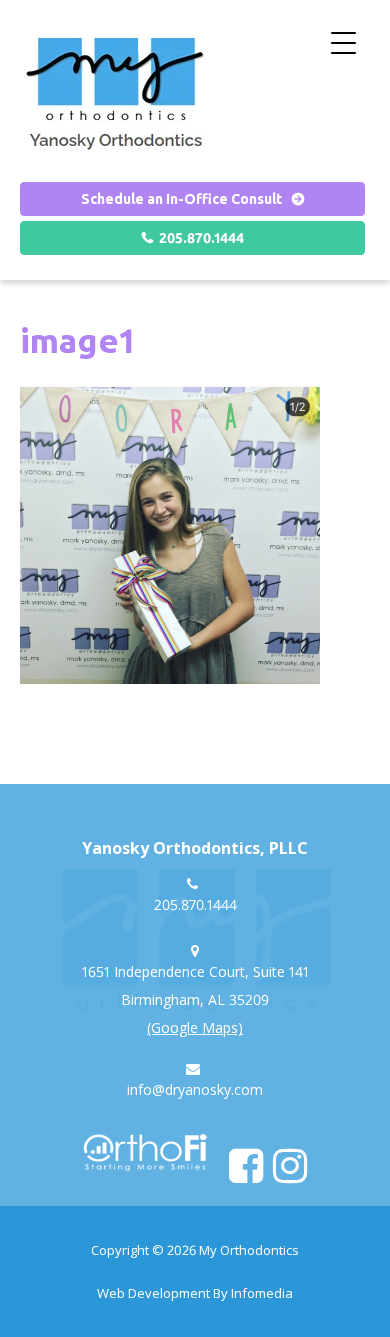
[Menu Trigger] (343, 42)
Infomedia (262, 1293)
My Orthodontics (249, 1250)
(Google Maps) (195, 1027)
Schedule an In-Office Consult (181, 199)
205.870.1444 (201, 238)
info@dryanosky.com (195, 1089)
